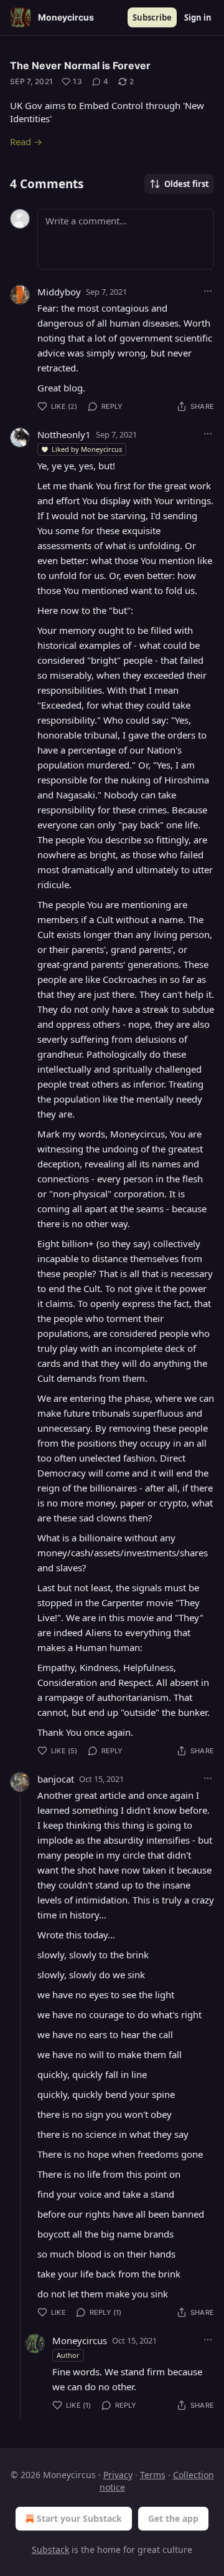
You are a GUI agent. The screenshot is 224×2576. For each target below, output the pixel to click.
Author (68, 2355)
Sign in (198, 17)
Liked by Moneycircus (87, 449)
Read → (26, 141)
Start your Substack (79, 2518)
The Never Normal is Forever (80, 65)
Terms (153, 2475)
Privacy (118, 2475)
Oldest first (187, 184)
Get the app (173, 2518)
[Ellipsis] (208, 291)
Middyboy (59, 292)
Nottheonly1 (64, 434)
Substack (50, 2550)
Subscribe (152, 17)
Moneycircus (80, 2340)
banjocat (56, 1779)
